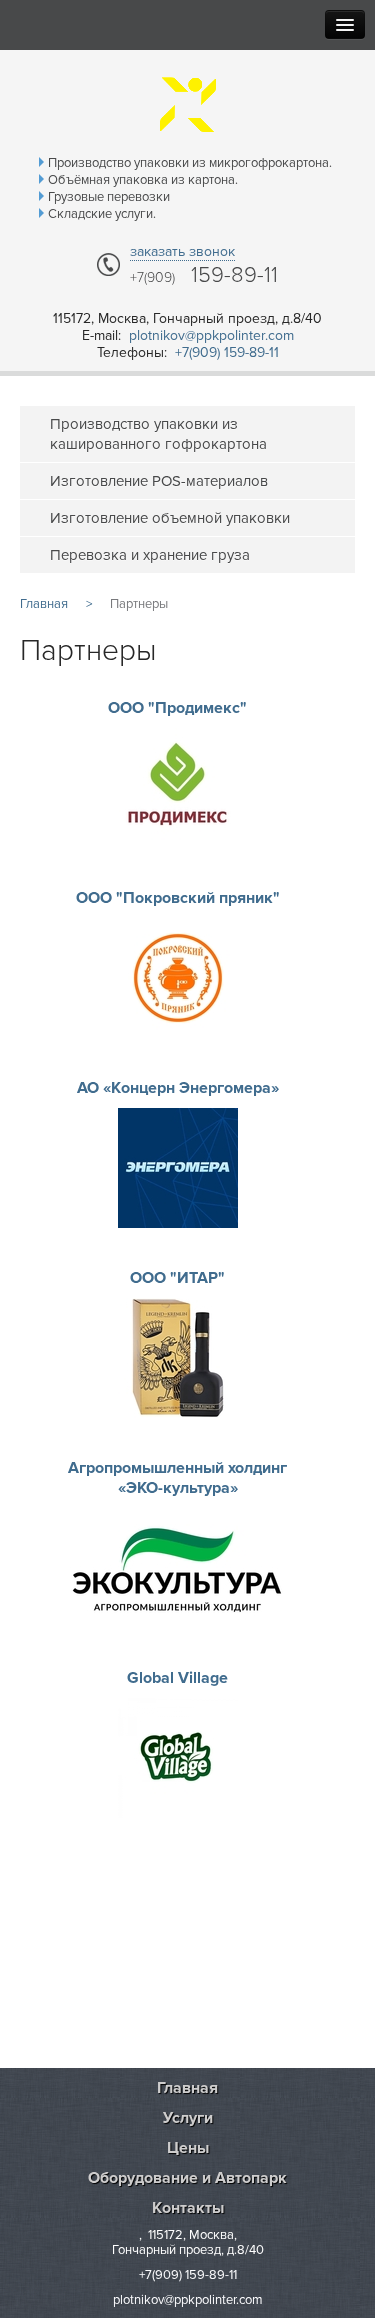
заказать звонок (182, 251)
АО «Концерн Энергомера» (178, 1088)
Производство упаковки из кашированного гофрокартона (158, 434)
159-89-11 (204, 276)
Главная (187, 2088)
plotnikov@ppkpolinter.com (211, 335)
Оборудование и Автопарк (187, 2178)
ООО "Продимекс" (177, 708)
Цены (188, 2148)
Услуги (188, 2118)
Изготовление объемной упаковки (170, 518)
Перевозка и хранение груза (150, 555)
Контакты (188, 2208)
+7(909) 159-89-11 (227, 352)
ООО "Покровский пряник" (178, 898)
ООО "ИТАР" (177, 1278)
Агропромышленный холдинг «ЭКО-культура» (177, 1478)
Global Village (177, 1678)
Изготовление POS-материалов (159, 481)
